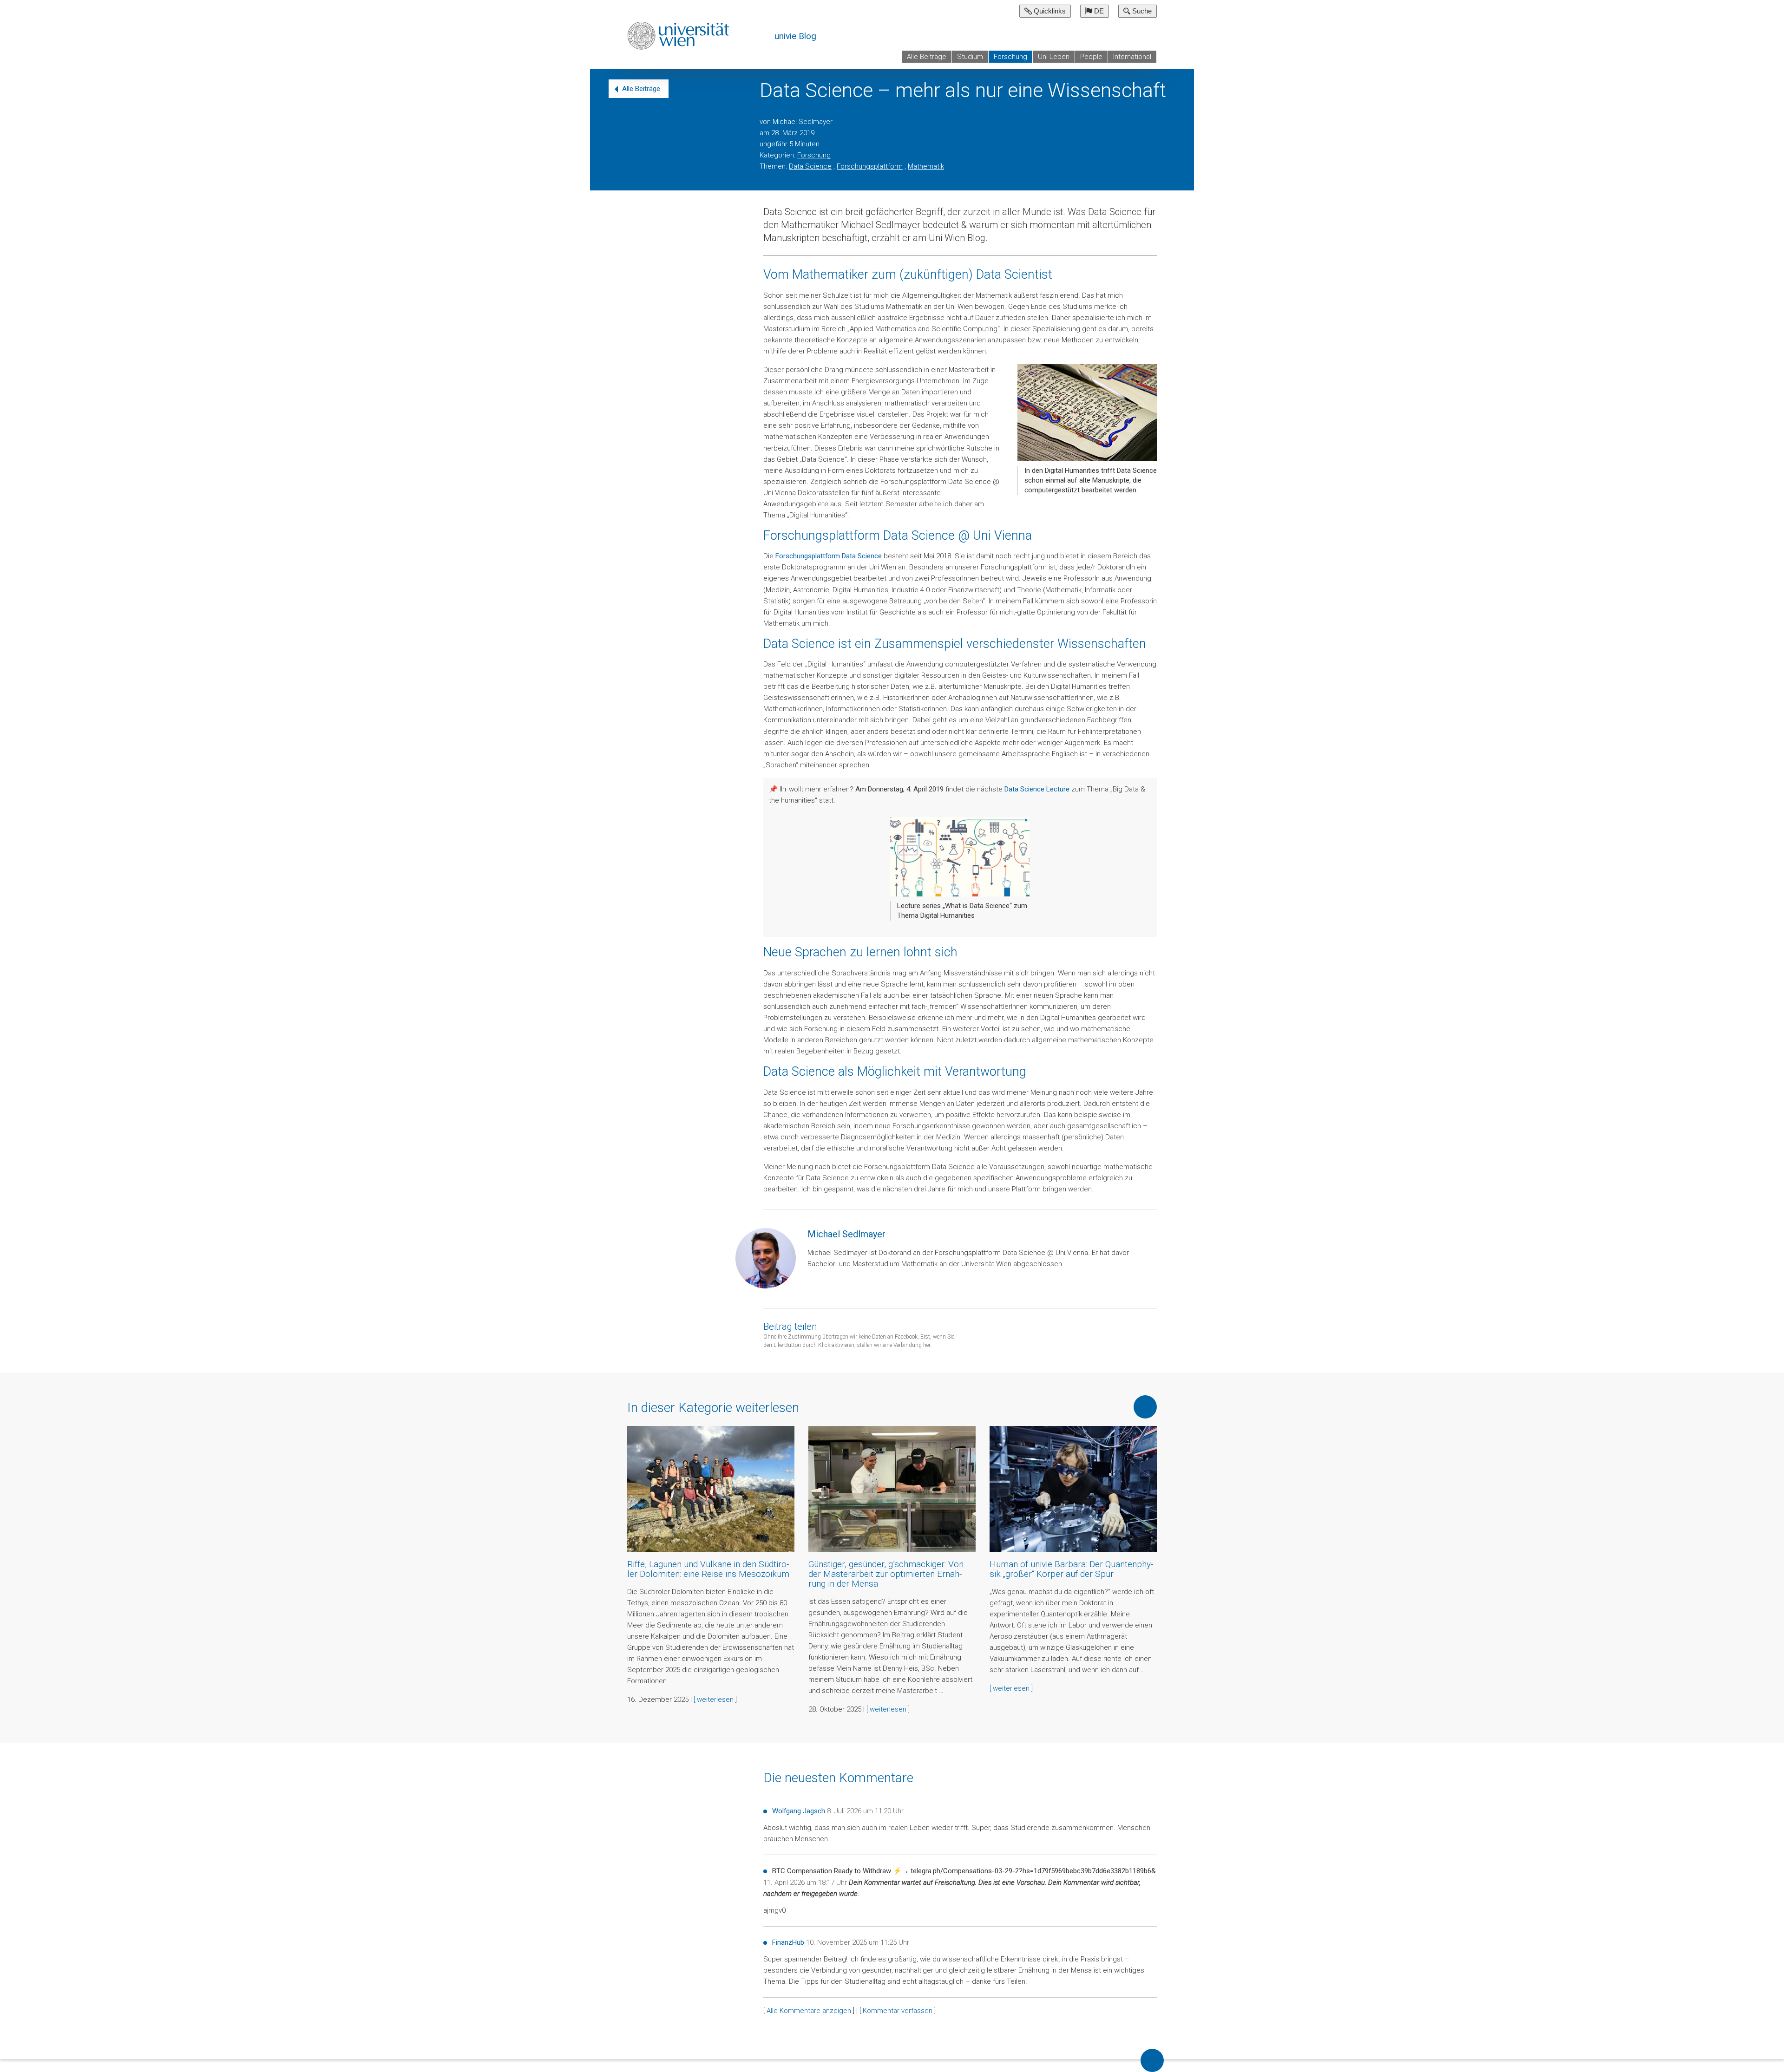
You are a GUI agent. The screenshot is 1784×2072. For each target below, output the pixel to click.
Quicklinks (1049, 11)
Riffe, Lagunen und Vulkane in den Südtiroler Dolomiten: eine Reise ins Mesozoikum (708, 1569)
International (1132, 57)
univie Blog (795, 36)
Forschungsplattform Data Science (829, 556)
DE (1098, 11)
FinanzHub (788, 1942)
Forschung (1010, 57)
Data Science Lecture (1037, 789)
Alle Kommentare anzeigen (809, 2011)
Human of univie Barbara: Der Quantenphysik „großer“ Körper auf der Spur (1071, 1569)
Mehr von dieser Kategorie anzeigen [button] (1145, 1407)
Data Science (810, 166)
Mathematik (926, 166)
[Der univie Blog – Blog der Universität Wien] (679, 35)
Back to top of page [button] (1152, 2060)
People (1091, 57)
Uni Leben (1054, 57)
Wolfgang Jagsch (799, 1811)
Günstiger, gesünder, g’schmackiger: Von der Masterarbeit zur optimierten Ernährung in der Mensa (886, 1574)
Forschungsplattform (870, 166)
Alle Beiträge (927, 57)
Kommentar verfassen (898, 2011)
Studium (970, 57)
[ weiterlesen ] (715, 1699)
